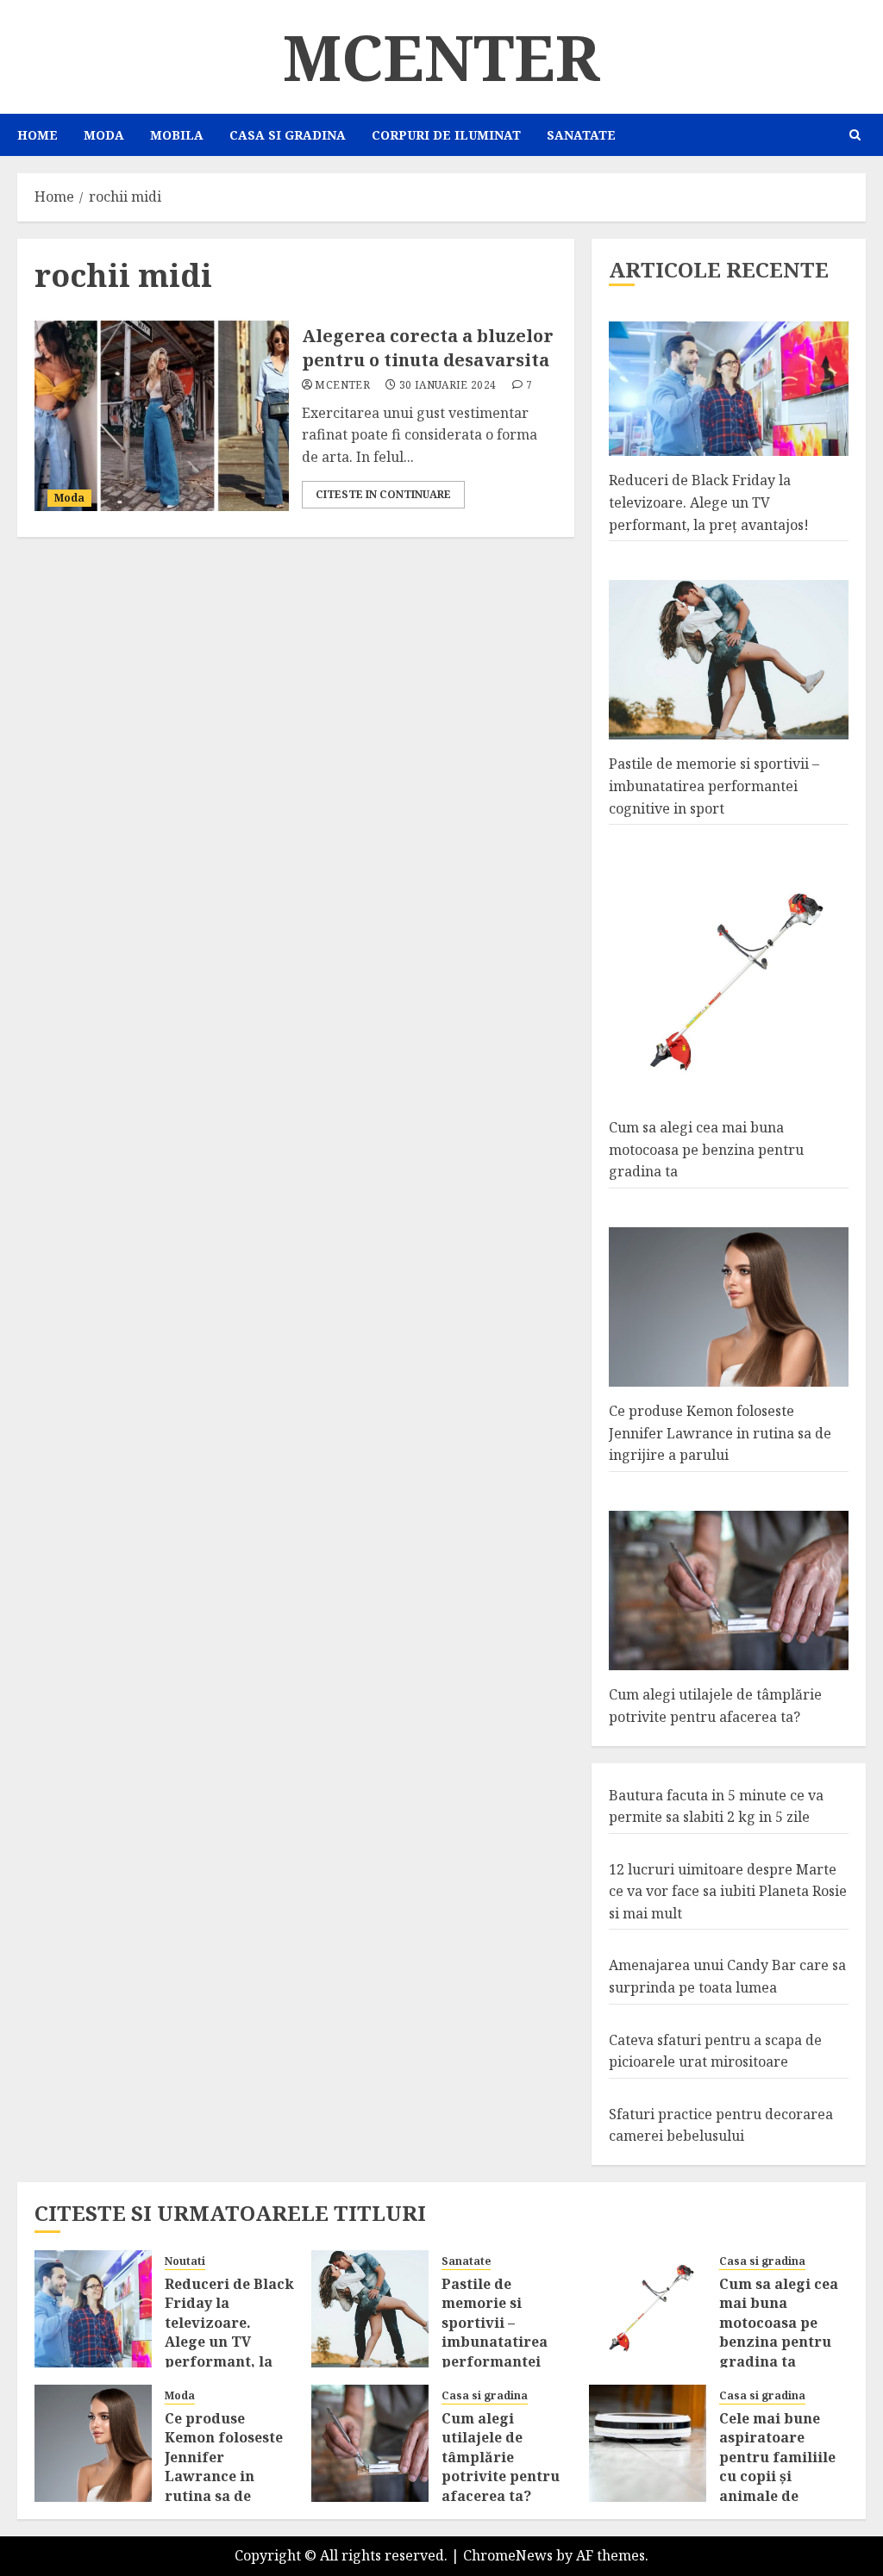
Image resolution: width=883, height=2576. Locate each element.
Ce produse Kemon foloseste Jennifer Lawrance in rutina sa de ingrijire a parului (720, 1433)
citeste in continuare (383, 494)
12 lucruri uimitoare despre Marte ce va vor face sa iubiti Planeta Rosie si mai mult (728, 1891)
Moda (104, 135)
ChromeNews (508, 2555)
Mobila (177, 135)
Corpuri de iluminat (446, 135)
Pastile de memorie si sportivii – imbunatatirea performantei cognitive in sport (714, 786)
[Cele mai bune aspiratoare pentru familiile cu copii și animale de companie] (648, 2443)
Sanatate (581, 135)
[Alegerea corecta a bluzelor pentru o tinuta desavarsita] (162, 416)
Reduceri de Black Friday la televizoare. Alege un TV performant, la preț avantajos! (709, 502)
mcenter (342, 385)
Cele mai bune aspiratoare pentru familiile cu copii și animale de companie (777, 2467)
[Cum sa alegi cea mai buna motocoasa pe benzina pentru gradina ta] (648, 2309)
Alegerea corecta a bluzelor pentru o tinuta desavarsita (428, 348)
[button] (855, 135)
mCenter (441, 57)
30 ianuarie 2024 (448, 385)
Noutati (185, 2261)
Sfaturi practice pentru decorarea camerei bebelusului (721, 2125)
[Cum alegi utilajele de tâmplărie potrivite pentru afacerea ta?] (370, 2443)
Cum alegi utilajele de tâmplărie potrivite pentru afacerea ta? (501, 2457)
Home (38, 135)
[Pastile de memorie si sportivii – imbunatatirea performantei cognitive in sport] (370, 2309)
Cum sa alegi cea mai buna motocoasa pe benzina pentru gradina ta (706, 1149)
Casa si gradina (288, 135)
